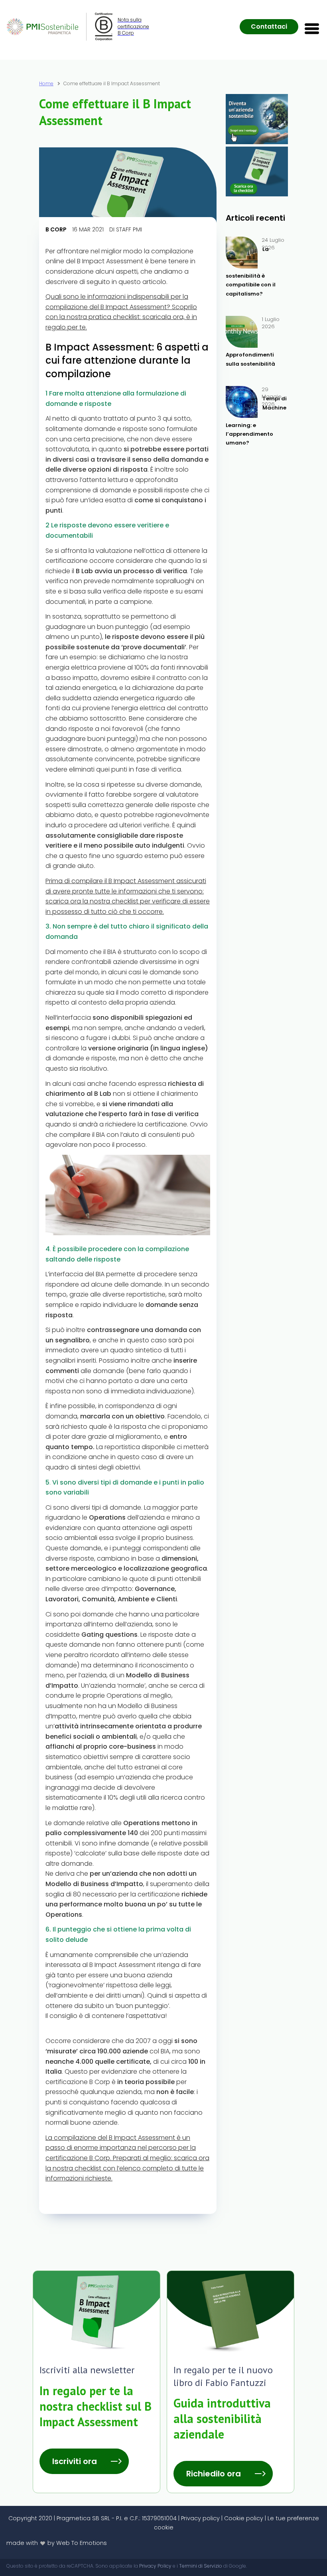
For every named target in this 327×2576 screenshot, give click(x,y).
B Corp (56, 229)
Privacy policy (200, 2518)
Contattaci (269, 26)
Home (46, 84)
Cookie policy (244, 2518)
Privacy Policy (155, 2566)
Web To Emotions (82, 2543)
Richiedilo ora (214, 2474)
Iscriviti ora (75, 2461)
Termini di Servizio (201, 2566)
